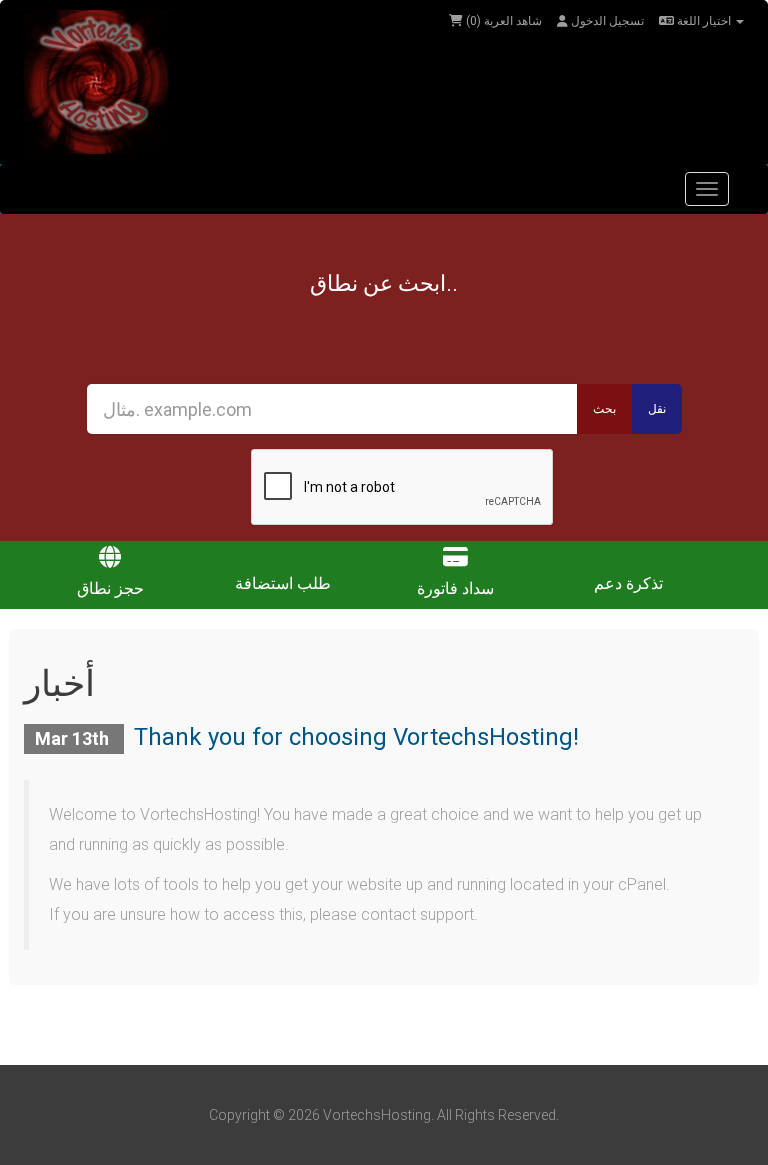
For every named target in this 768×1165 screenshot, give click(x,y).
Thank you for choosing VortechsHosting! (356, 737)
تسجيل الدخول (606, 21)
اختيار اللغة (704, 21)
